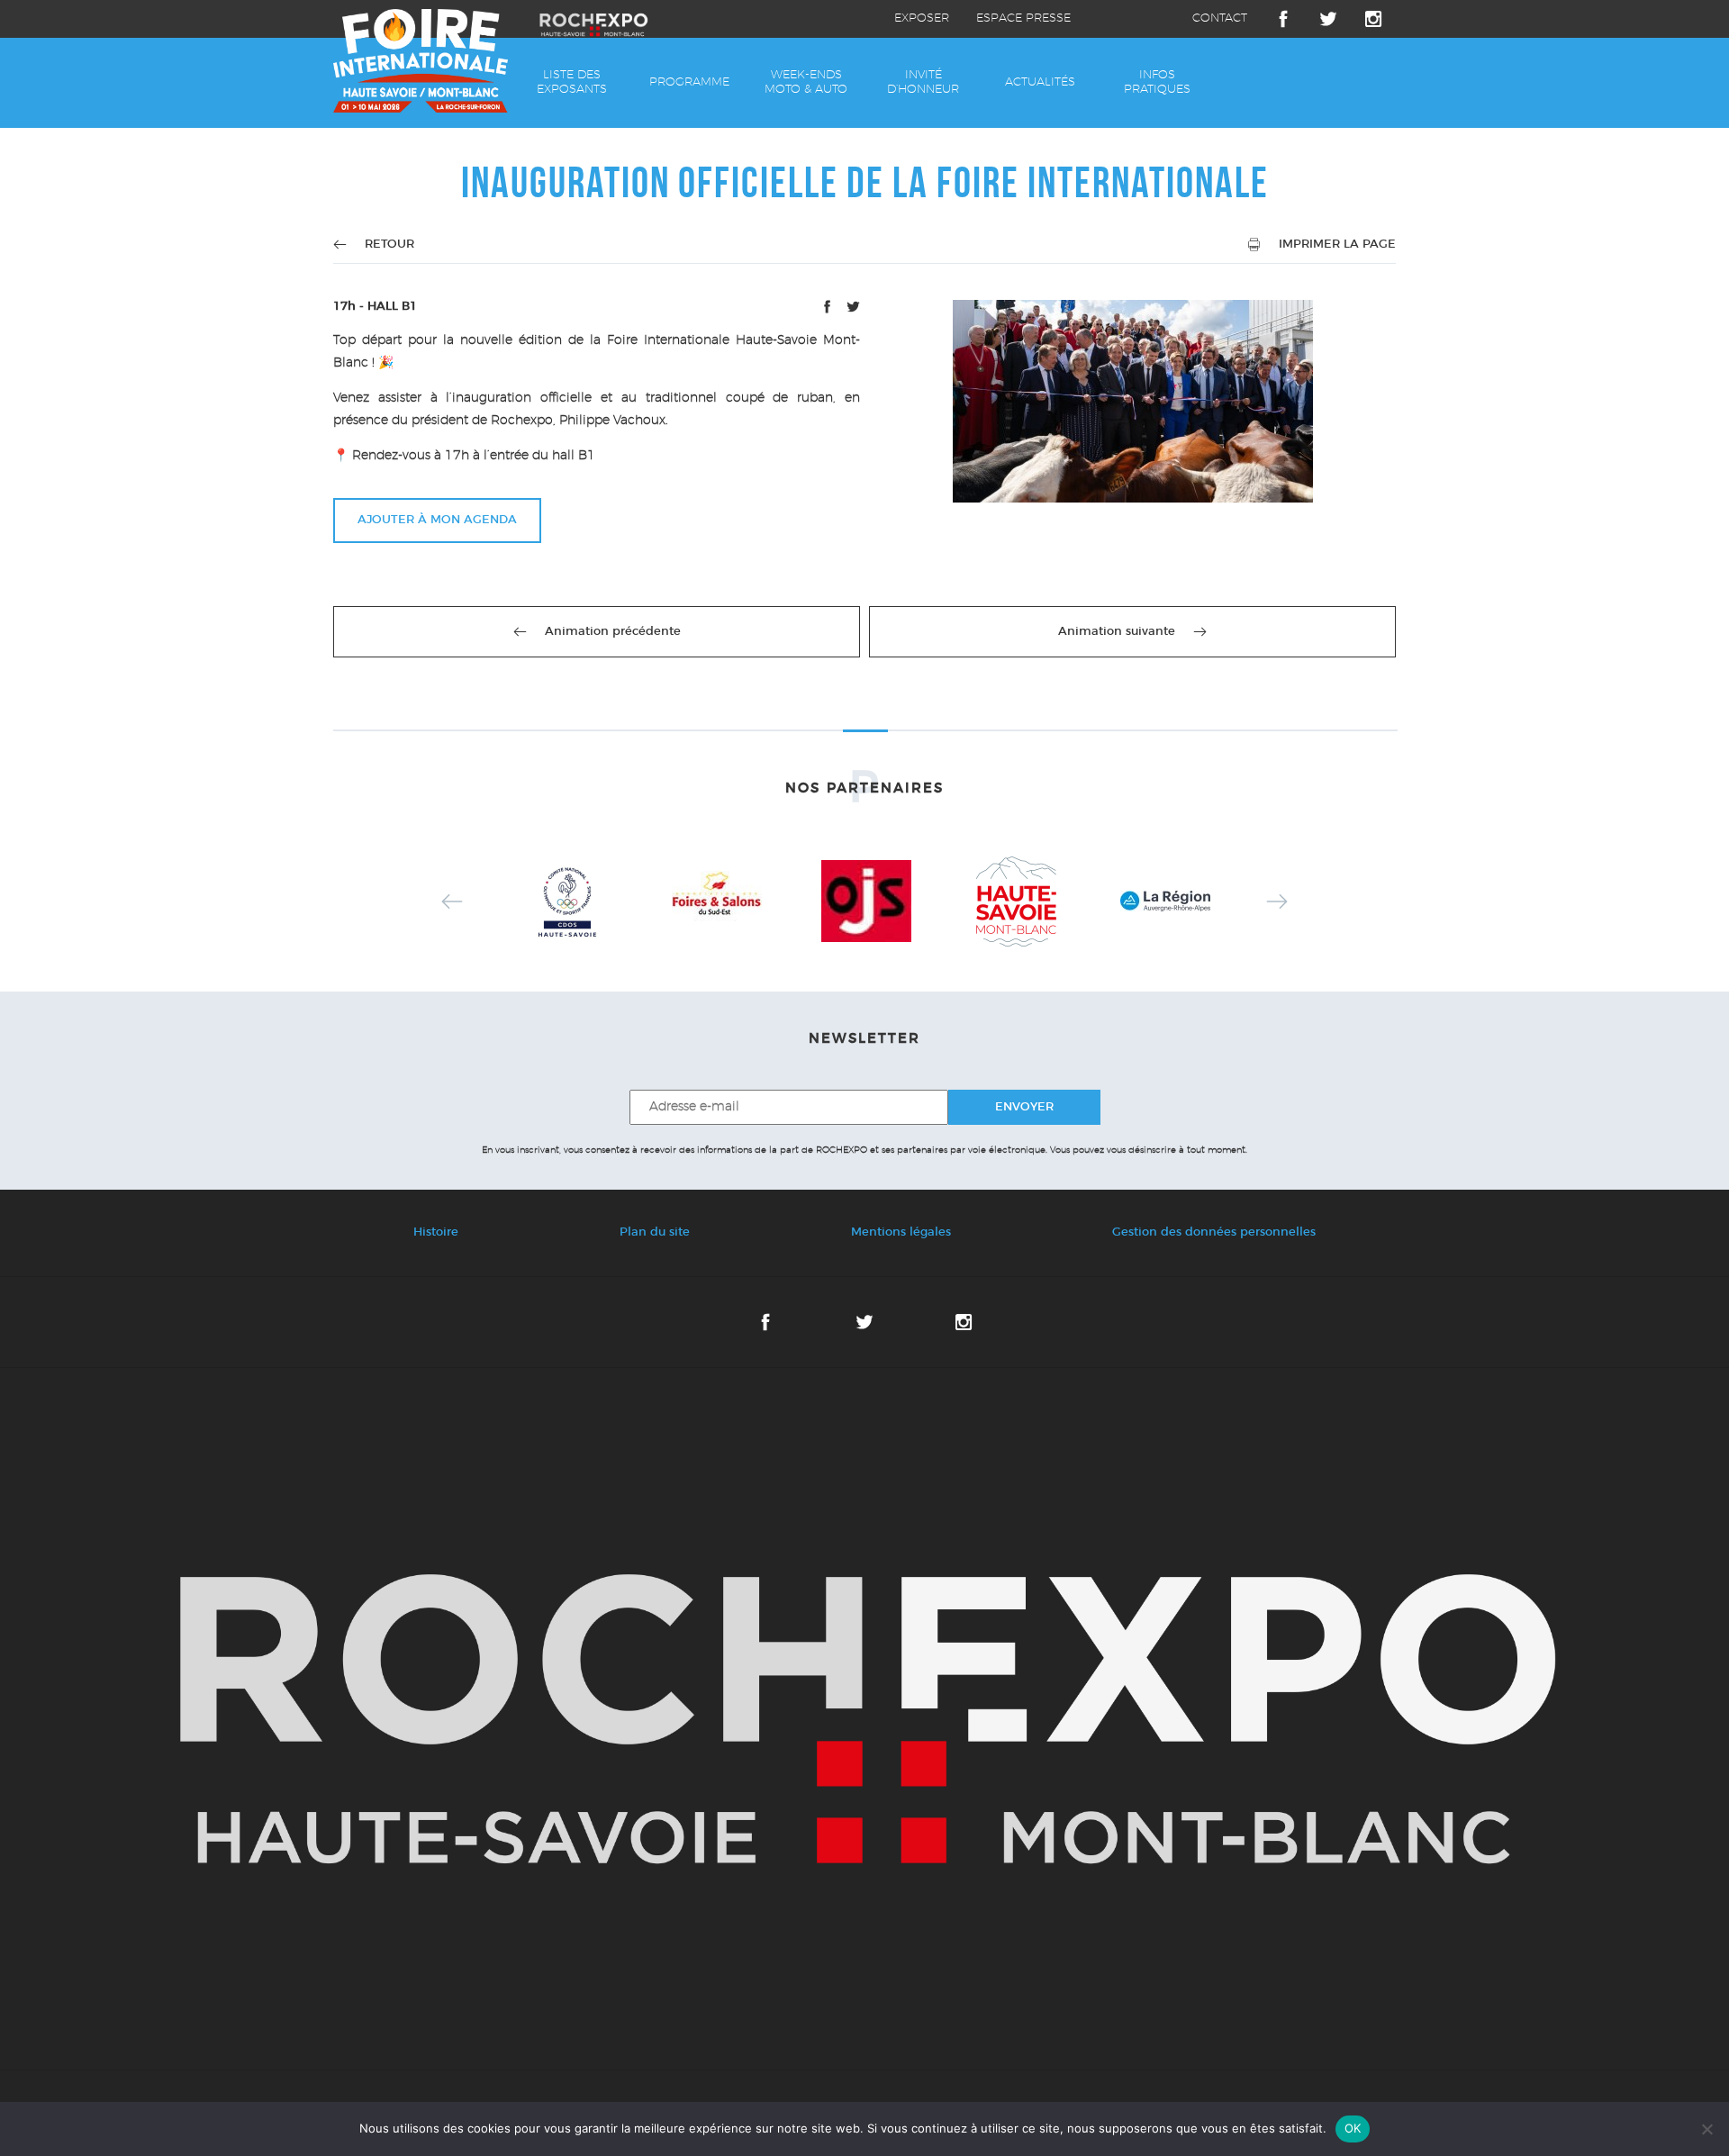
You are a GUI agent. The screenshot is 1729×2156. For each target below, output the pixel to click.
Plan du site (655, 1232)
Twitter (1328, 19)
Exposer (922, 18)
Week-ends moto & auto (806, 82)
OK (1353, 2128)
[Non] (1706, 2129)
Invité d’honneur (923, 82)
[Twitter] (853, 310)
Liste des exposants (572, 82)
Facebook (1283, 19)
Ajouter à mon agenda (437, 520)
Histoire (436, 1232)
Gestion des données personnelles (1214, 1232)
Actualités (1040, 82)
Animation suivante (1117, 632)
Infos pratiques (1157, 82)
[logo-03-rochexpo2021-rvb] (864, 1719)
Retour (389, 245)
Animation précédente (613, 632)
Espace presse (1023, 18)
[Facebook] (829, 310)
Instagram (1373, 19)
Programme (689, 82)
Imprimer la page (1337, 245)
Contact (1220, 18)
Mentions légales (901, 1232)
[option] (567, 901)
